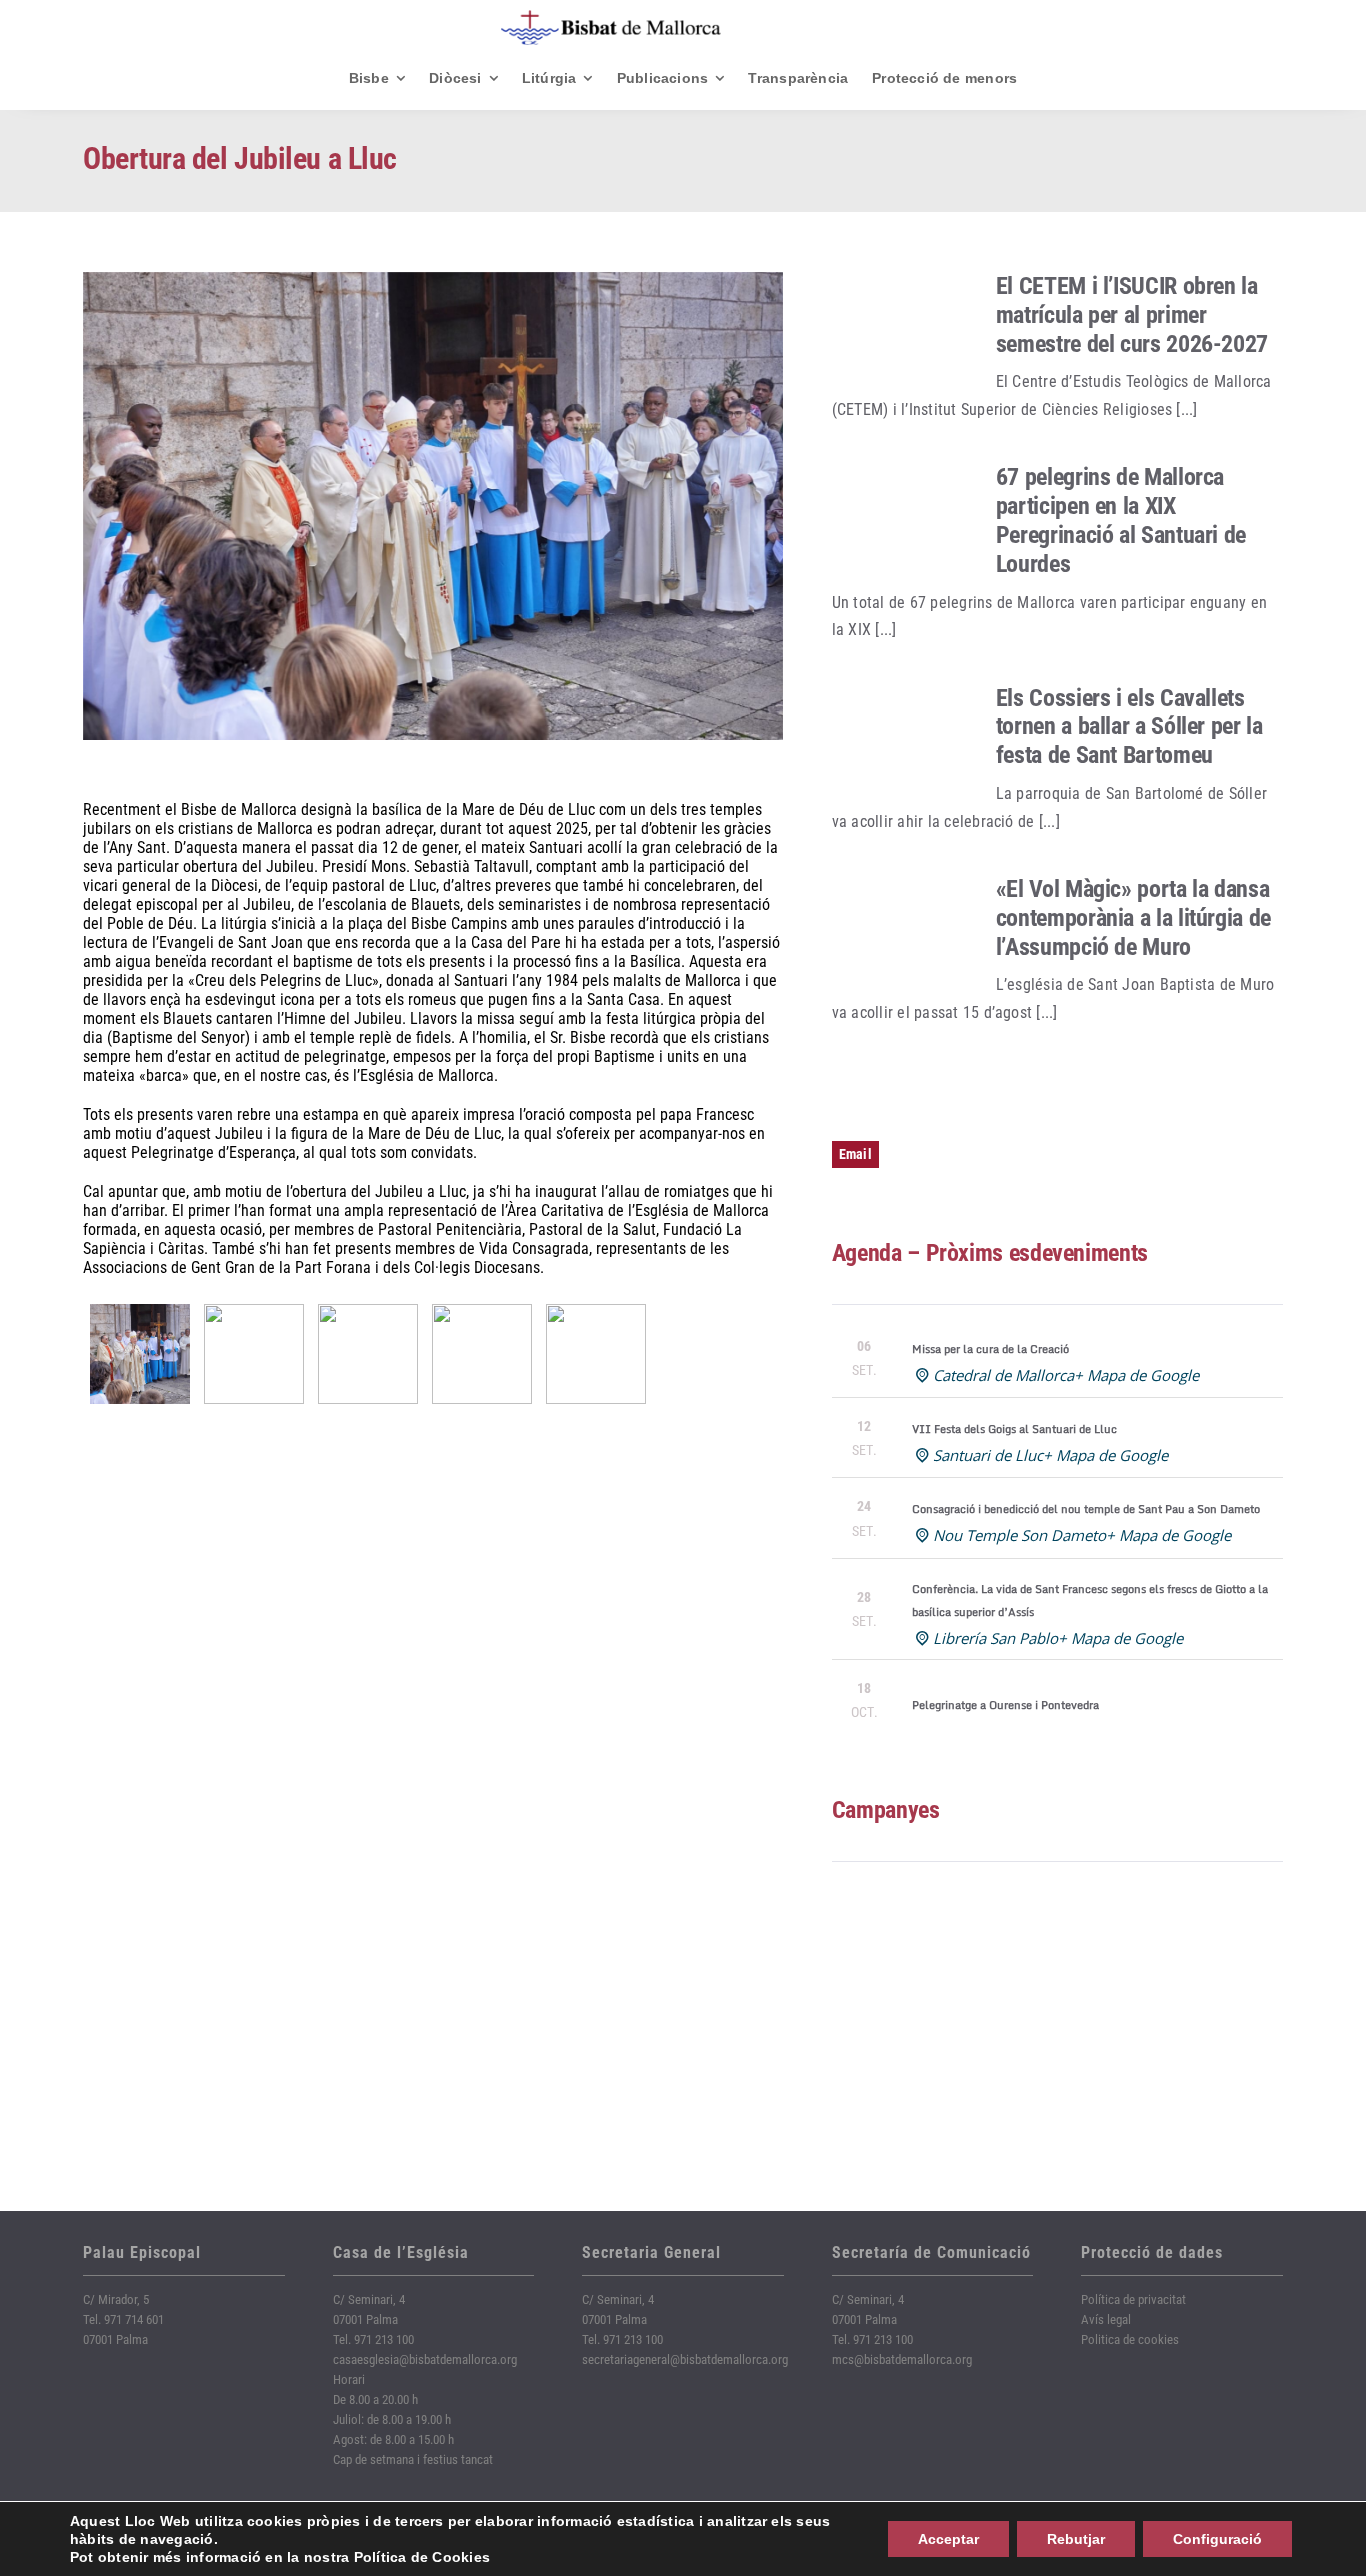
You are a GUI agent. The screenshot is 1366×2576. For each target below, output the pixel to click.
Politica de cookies (1130, 2339)
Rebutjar (1076, 2539)
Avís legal (1106, 2319)
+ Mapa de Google (1136, 1375)
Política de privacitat (1133, 2299)
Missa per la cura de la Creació (990, 1349)
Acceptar (948, 2539)
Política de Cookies (422, 2557)
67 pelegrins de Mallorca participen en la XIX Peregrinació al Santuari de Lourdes (1121, 520)
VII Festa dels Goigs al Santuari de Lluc (1014, 1429)
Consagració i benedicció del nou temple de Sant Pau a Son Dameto (1086, 1509)
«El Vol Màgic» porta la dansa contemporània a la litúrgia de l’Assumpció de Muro (1133, 918)
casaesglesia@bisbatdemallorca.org (425, 2359)
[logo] (611, 17)
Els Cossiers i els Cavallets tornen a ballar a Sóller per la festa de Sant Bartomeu (1129, 727)
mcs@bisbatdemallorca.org (902, 2359)
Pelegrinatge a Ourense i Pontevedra (1005, 1705)
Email (855, 1154)
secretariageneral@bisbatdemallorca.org (685, 2359)
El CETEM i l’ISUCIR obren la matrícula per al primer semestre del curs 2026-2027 (1132, 315)
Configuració (1217, 2539)
